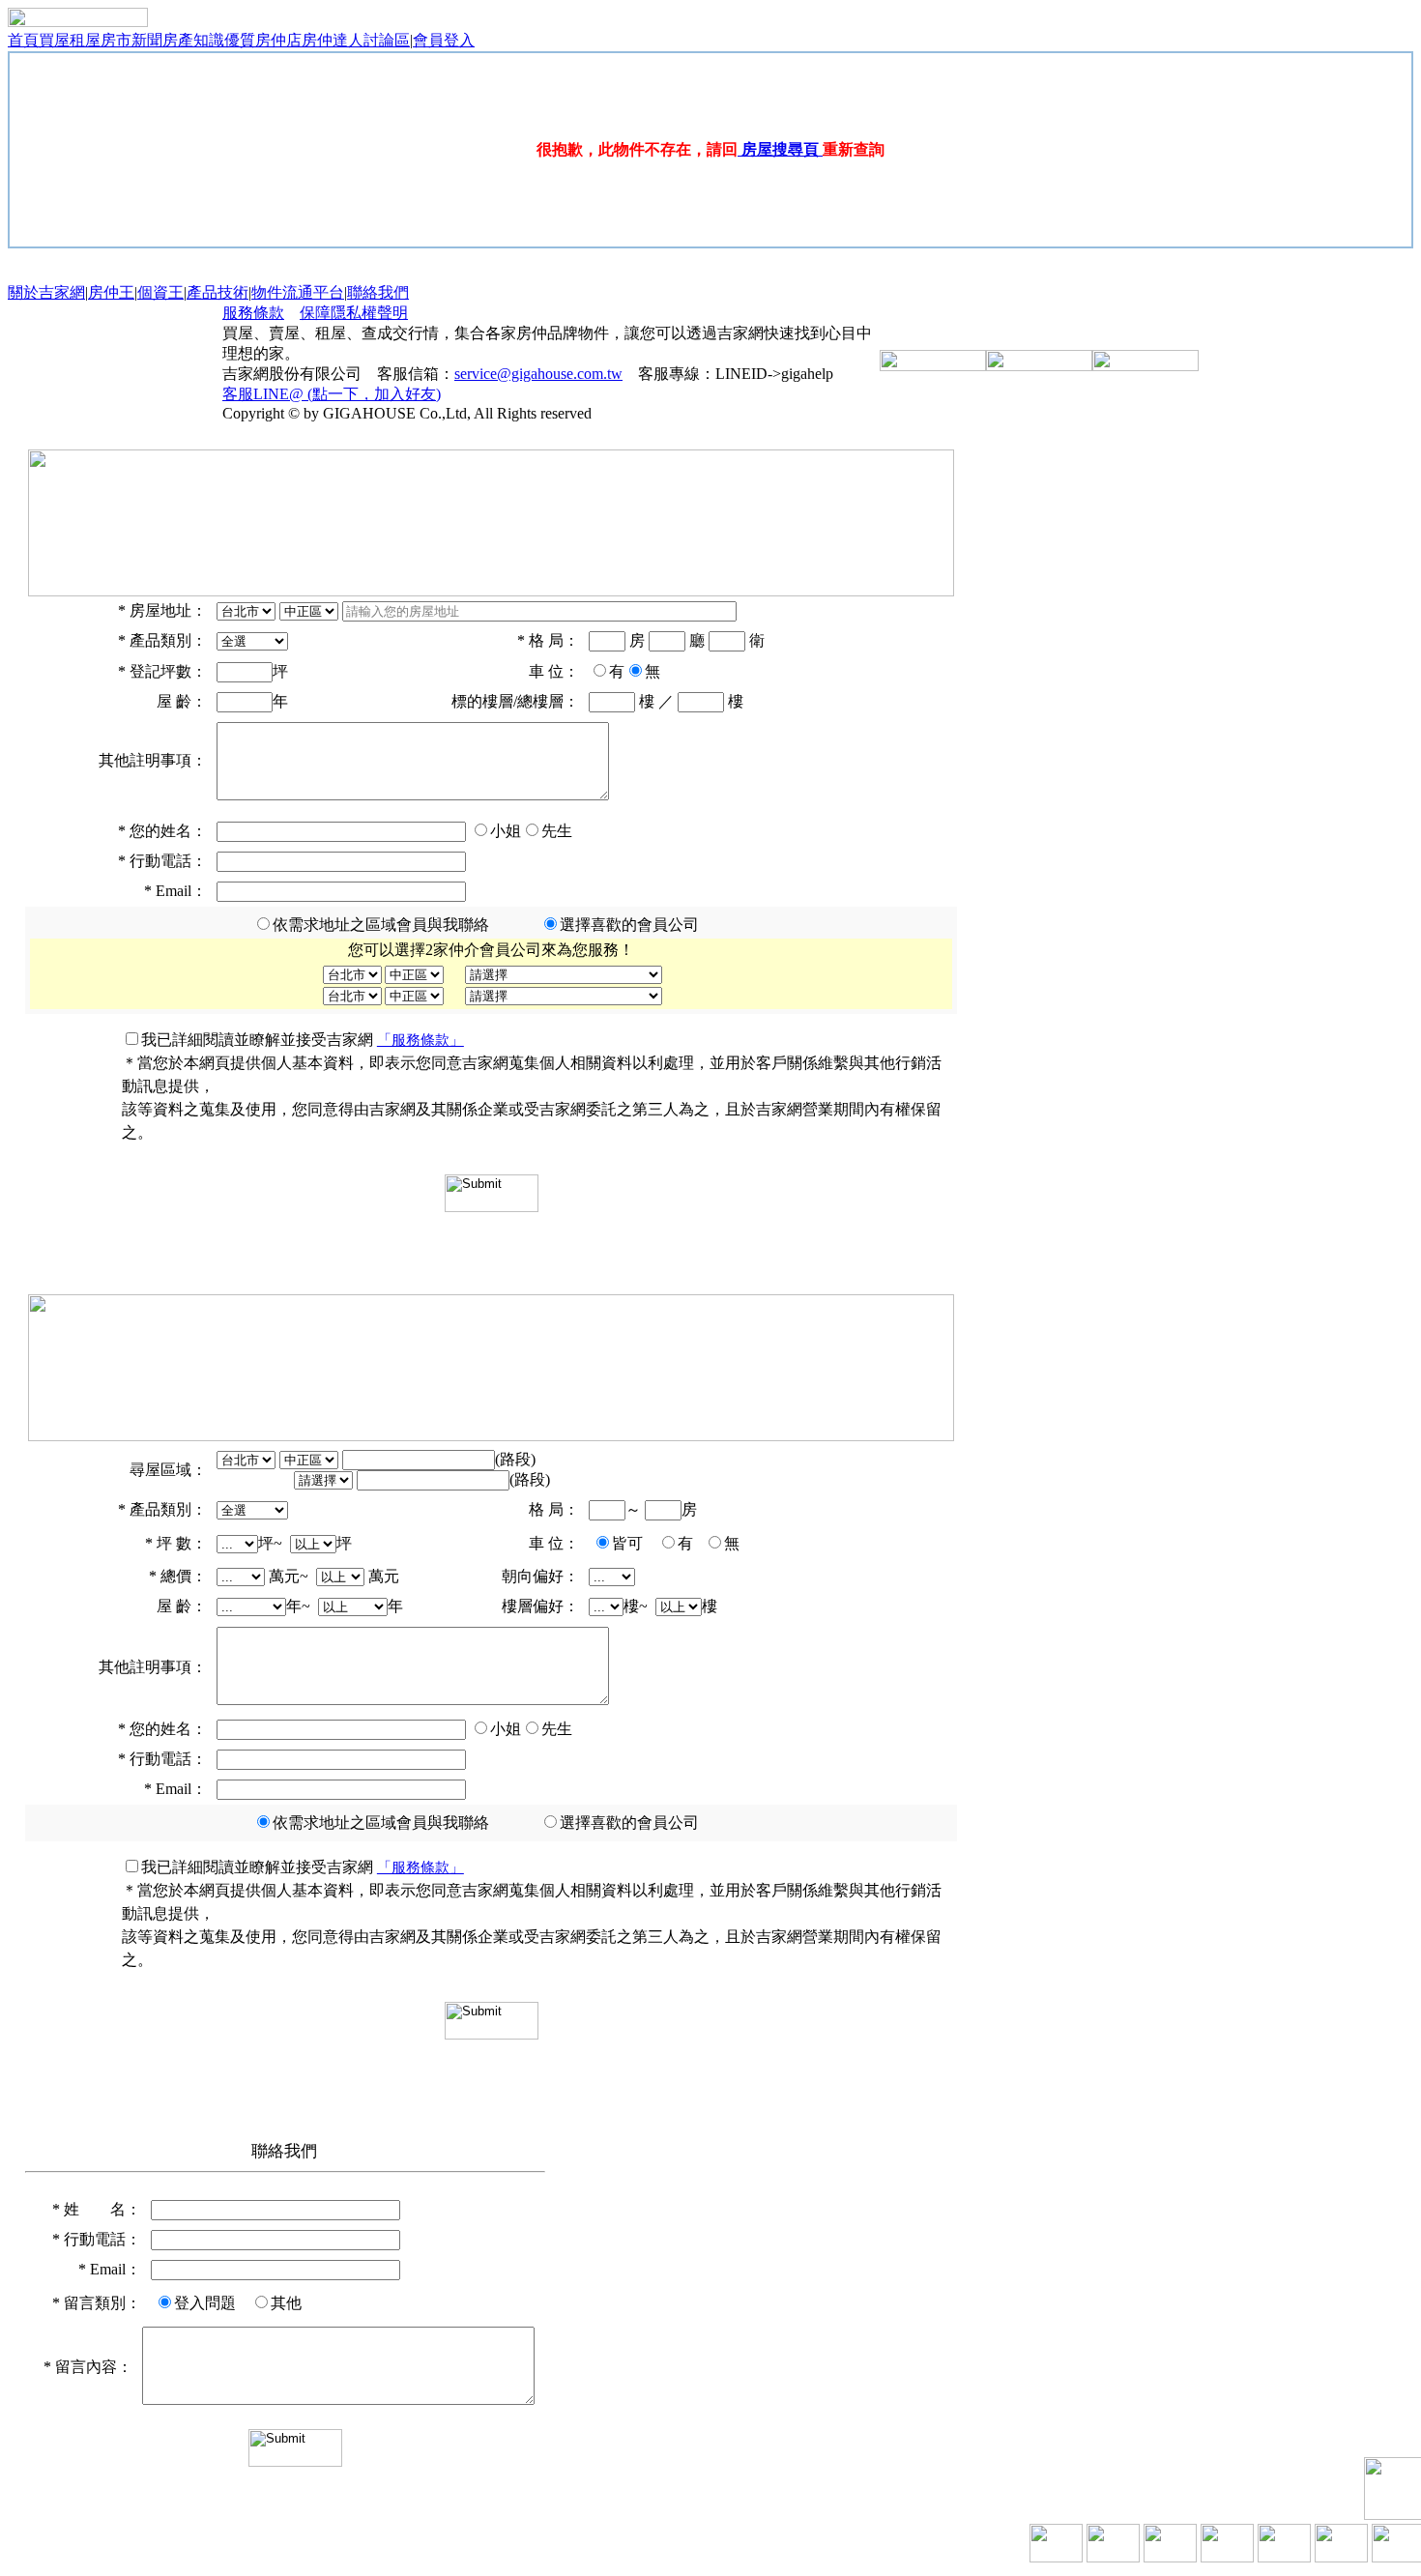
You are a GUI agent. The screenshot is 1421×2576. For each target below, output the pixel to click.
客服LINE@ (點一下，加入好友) (332, 394)
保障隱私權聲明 (354, 313)
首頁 (23, 40)
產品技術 (217, 292)
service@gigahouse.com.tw (538, 374)
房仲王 (111, 292)
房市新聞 (131, 40)
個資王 (160, 292)
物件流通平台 (298, 292)
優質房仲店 (263, 40)
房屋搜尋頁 (780, 149)
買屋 (54, 40)
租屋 (85, 40)
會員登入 (444, 40)
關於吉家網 (46, 292)
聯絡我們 (378, 292)
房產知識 (193, 40)
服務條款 (253, 313)
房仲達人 (333, 40)
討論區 (387, 40)
